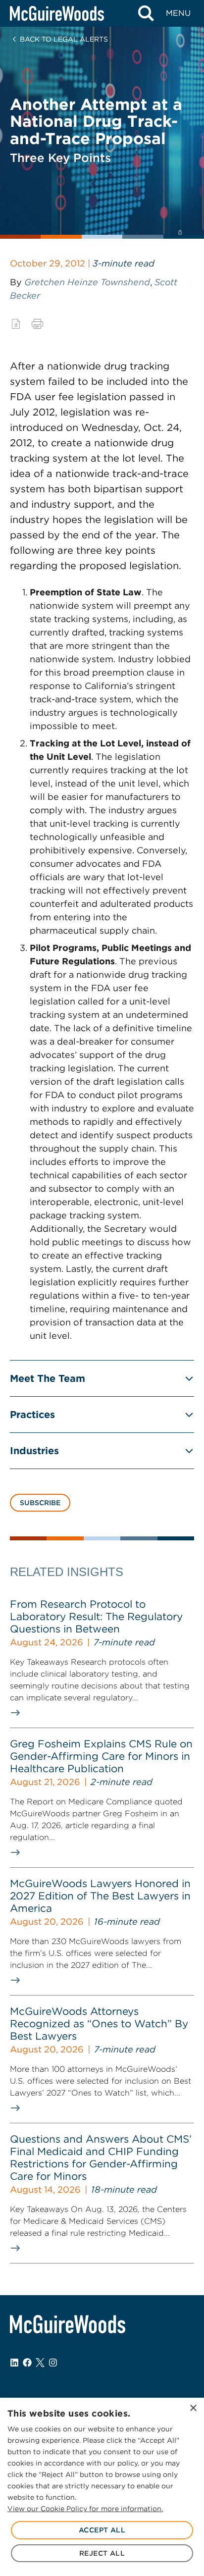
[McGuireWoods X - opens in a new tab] (40, 2363)
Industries (34, 1451)
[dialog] (102, 2487)
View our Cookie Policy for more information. (85, 2509)
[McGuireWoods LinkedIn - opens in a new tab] (14, 2363)
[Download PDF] (16, 324)
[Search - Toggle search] (146, 13)
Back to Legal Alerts (64, 39)
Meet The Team (48, 1378)
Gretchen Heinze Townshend (87, 282)
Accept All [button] (102, 2530)
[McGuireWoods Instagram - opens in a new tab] (53, 2363)
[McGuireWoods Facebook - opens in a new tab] (27, 2363)
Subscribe (40, 1503)
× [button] (193, 2408)
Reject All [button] (102, 2553)
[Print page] (37, 324)
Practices (32, 1415)
